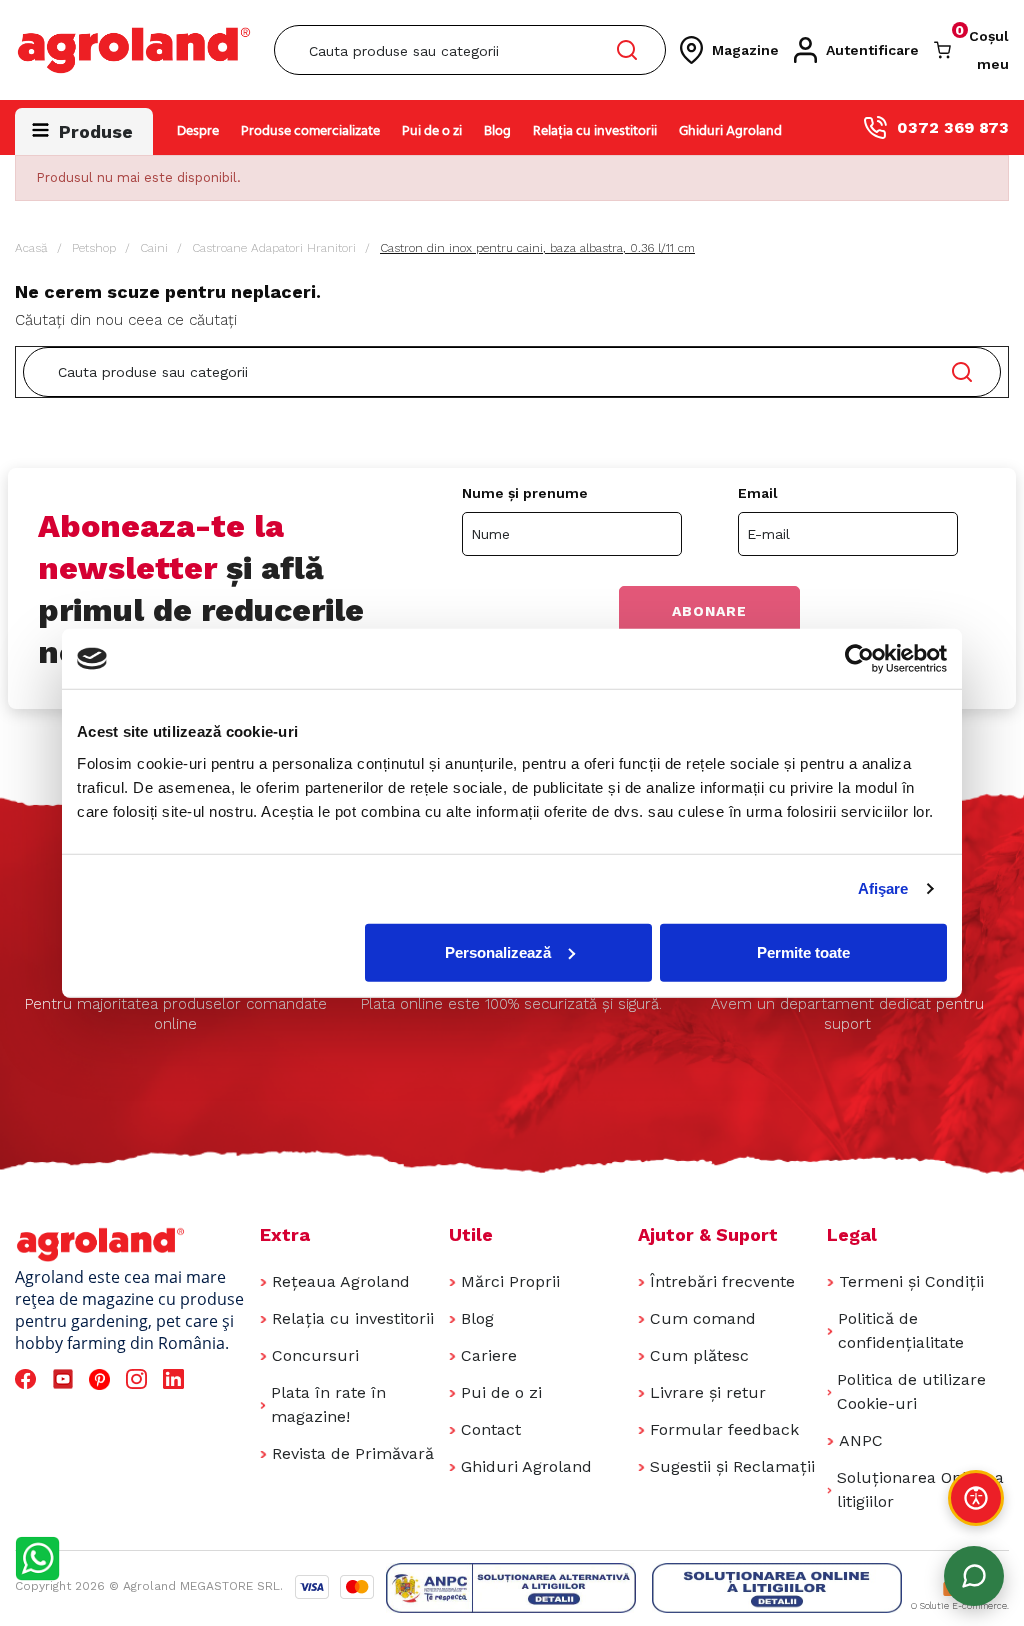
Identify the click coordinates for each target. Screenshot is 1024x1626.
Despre (198, 131)
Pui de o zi (432, 131)
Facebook (28, 1379)
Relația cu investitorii (595, 131)
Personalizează (498, 951)
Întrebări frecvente (722, 1281)
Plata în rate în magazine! (328, 1404)
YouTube (66, 1379)
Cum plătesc (699, 1355)
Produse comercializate (310, 131)
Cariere (489, 1355)
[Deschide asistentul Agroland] (974, 1576)
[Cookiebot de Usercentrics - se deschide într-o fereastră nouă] (859, 659)
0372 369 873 (953, 127)
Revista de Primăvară (353, 1453)
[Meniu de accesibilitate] (976, 1498)
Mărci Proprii (510, 1281)
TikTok (214, 1379)
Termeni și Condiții (911, 1281)
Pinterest (102, 1379)
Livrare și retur (708, 1392)
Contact (491, 1429)
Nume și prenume (525, 493)
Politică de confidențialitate (901, 1330)
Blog (497, 131)
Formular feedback (724, 1429)
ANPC (861, 1440)
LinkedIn (177, 1379)
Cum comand (703, 1318)
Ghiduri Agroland (730, 131)
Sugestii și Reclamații (732, 1466)
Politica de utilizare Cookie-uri (911, 1391)
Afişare (883, 888)
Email (758, 493)
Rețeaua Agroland (341, 1281)
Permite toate (803, 951)
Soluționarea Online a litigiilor (920, 1489)
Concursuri (315, 1355)
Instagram (139, 1379)
